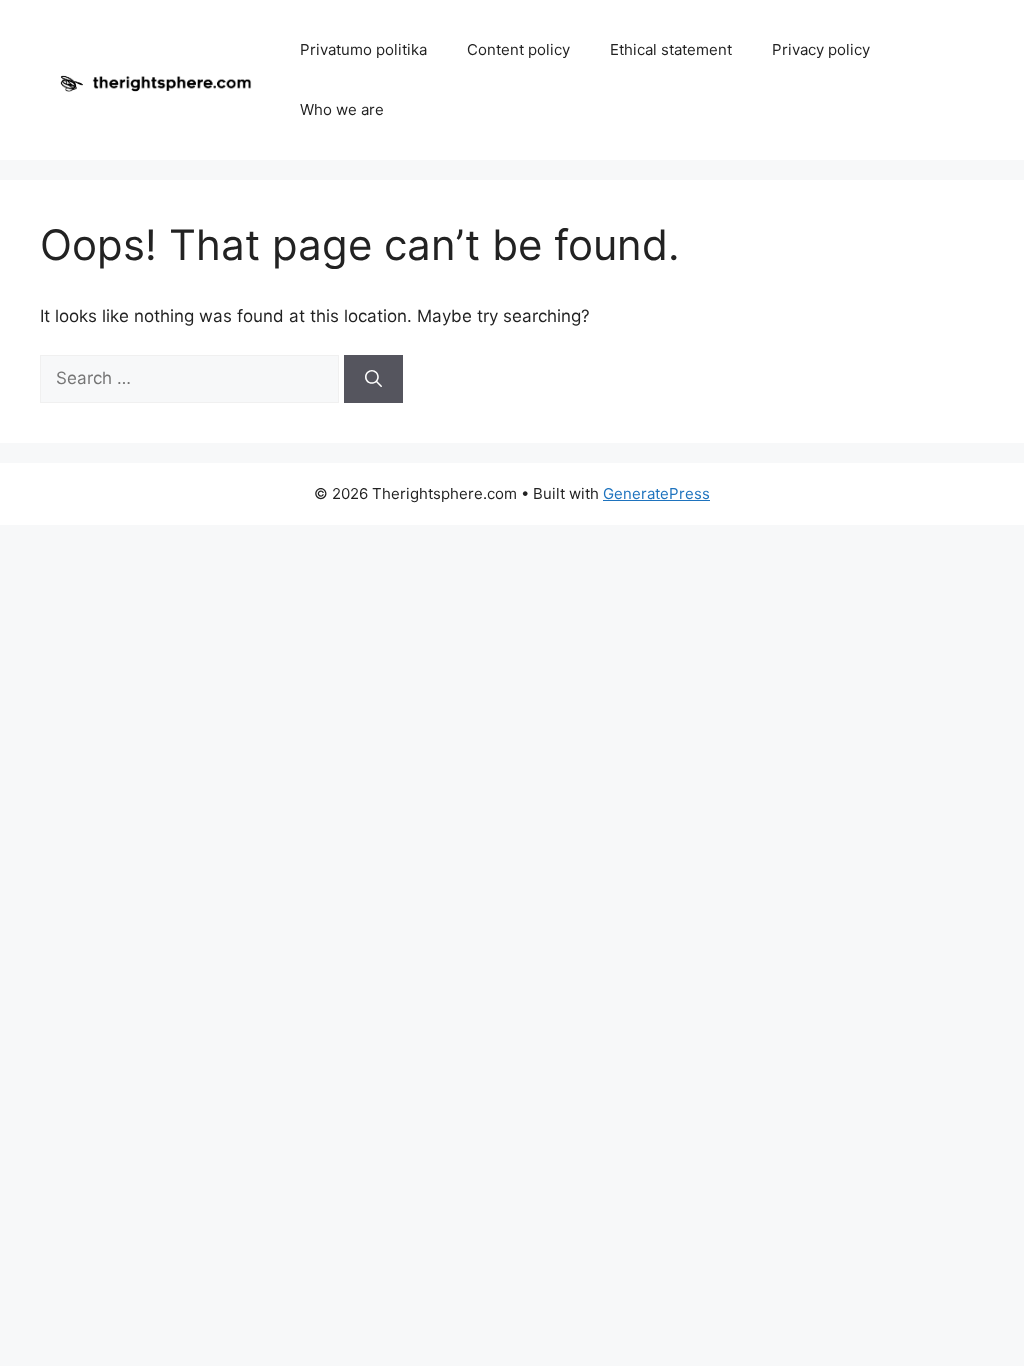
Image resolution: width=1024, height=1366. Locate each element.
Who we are (342, 109)
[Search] (373, 379)
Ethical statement (671, 49)
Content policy (518, 49)
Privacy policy (821, 49)
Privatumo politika (363, 49)
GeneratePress (656, 493)
